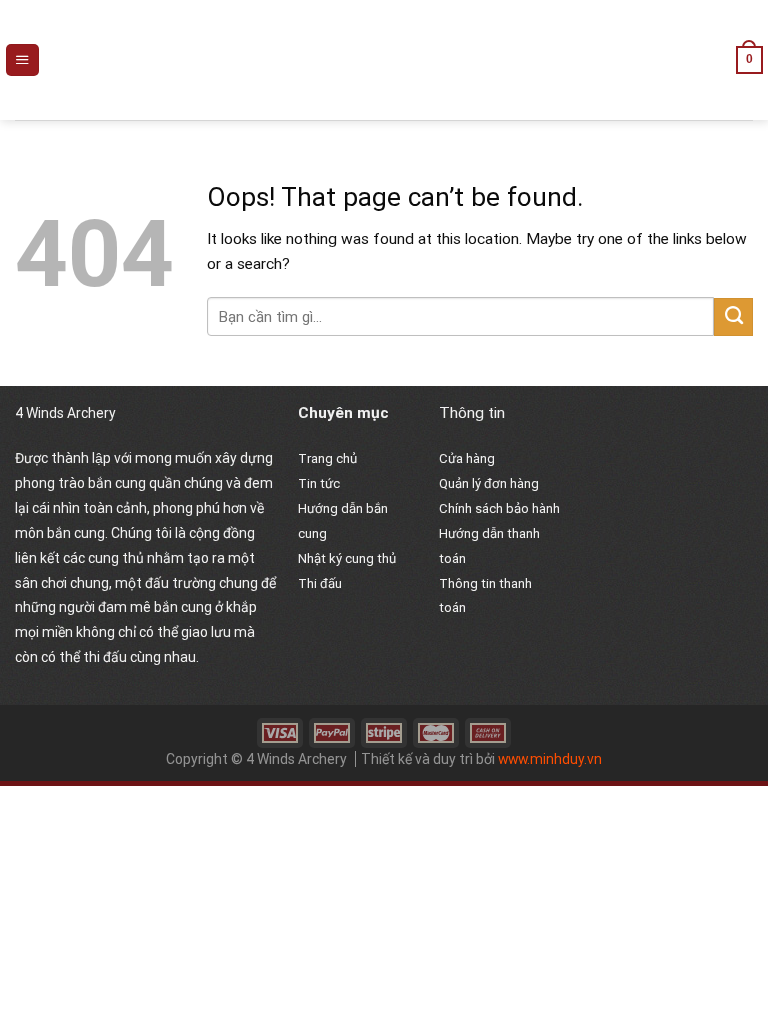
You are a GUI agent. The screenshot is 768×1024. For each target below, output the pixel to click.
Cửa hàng (467, 458)
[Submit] (733, 317)
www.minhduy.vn (550, 759)
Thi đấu (320, 583)
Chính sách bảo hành (499, 508)
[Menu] (22, 60)
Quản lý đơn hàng (489, 483)
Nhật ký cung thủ (347, 558)
